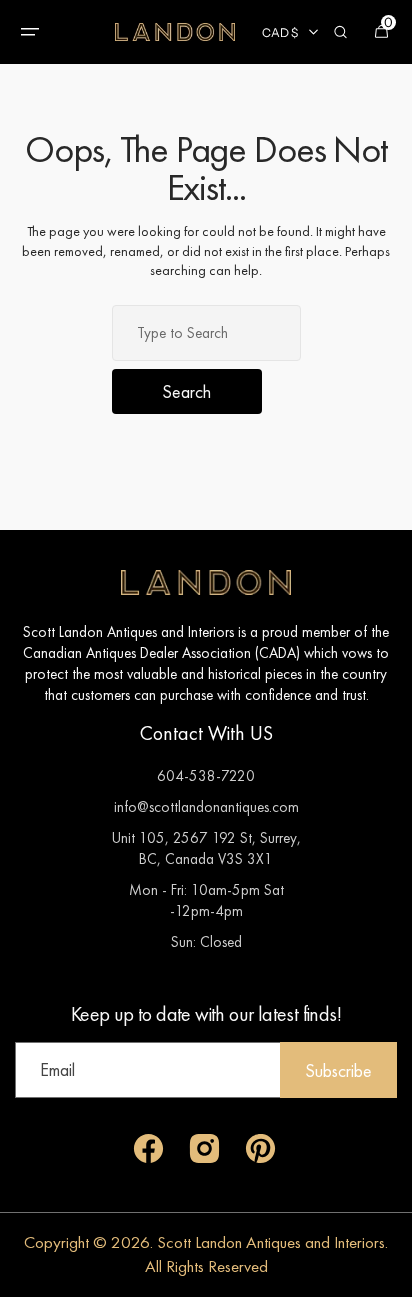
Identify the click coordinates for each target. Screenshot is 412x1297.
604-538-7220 (206, 775)
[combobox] (206, 333)
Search (186, 391)
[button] (30, 32)
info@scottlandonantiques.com (206, 806)
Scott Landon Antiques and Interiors (271, 1242)
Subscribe (338, 1070)
